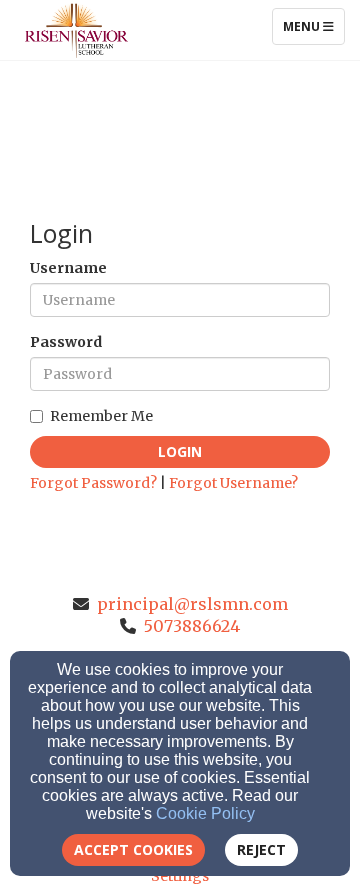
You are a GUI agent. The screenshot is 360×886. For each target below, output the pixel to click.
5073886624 (192, 626)
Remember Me (101, 416)
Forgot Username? (233, 483)
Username (68, 268)
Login (180, 451)
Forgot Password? (93, 483)
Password (66, 342)
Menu (313, 26)
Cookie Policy (205, 813)
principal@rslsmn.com (192, 604)
